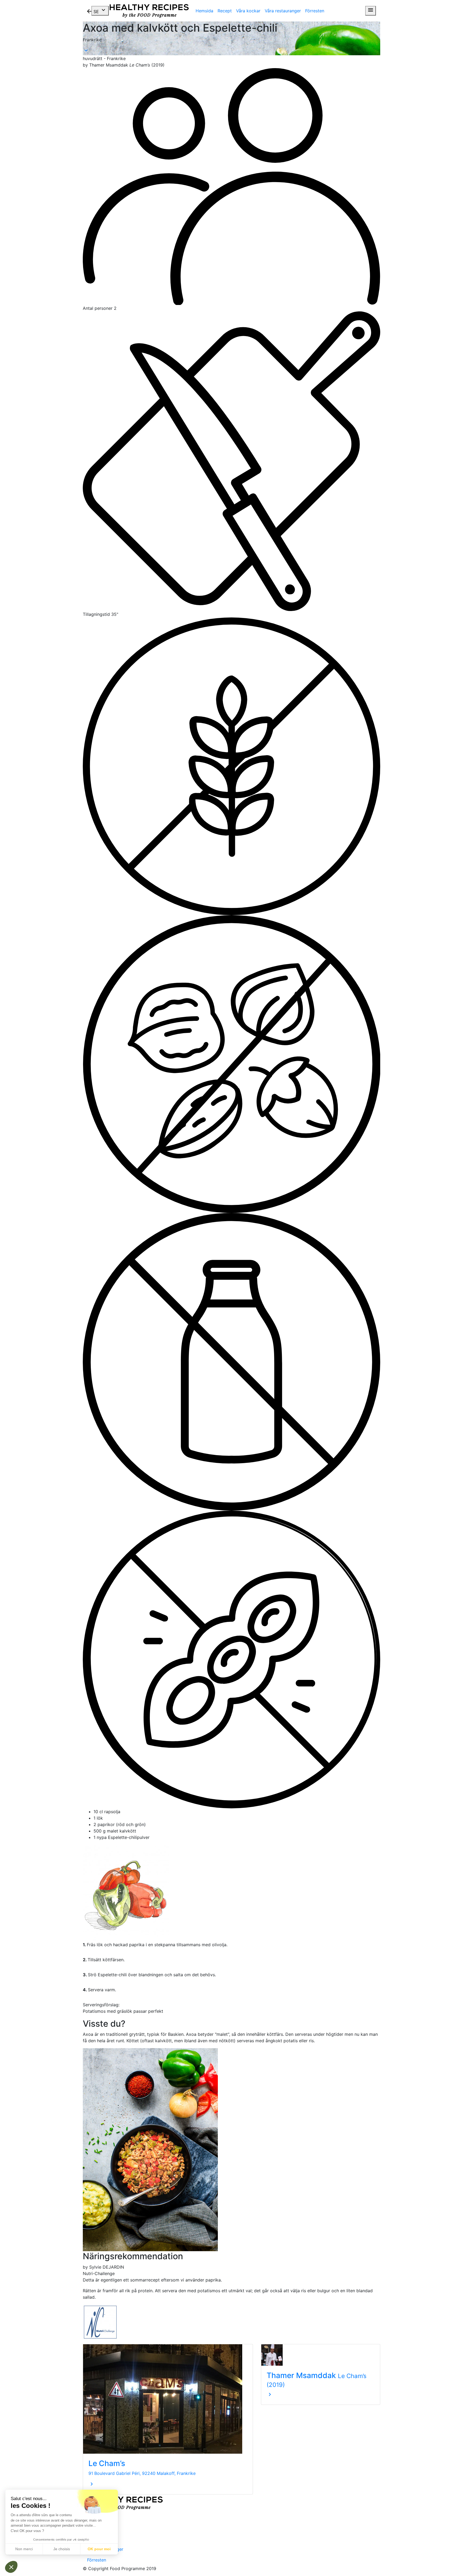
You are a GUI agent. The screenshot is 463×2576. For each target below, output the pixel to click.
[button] (11, 2567)
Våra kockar (248, 11)
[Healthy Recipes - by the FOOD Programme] (149, 11)
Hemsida (204, 11)
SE (100, 10)
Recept (225, 11)
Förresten (315, 11)
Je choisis (62, 2549)
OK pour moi (99, 2549)
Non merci (24, 2549)
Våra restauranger (283, 11)
